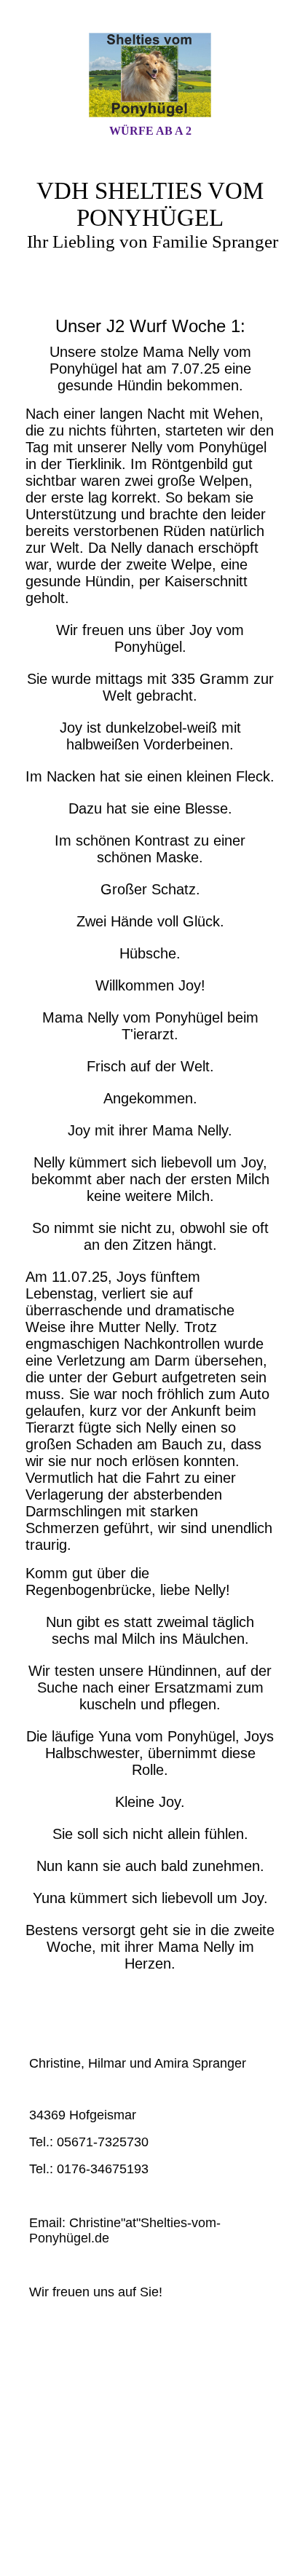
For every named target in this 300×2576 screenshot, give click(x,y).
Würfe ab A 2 (150, 131)
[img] (150, 75)
